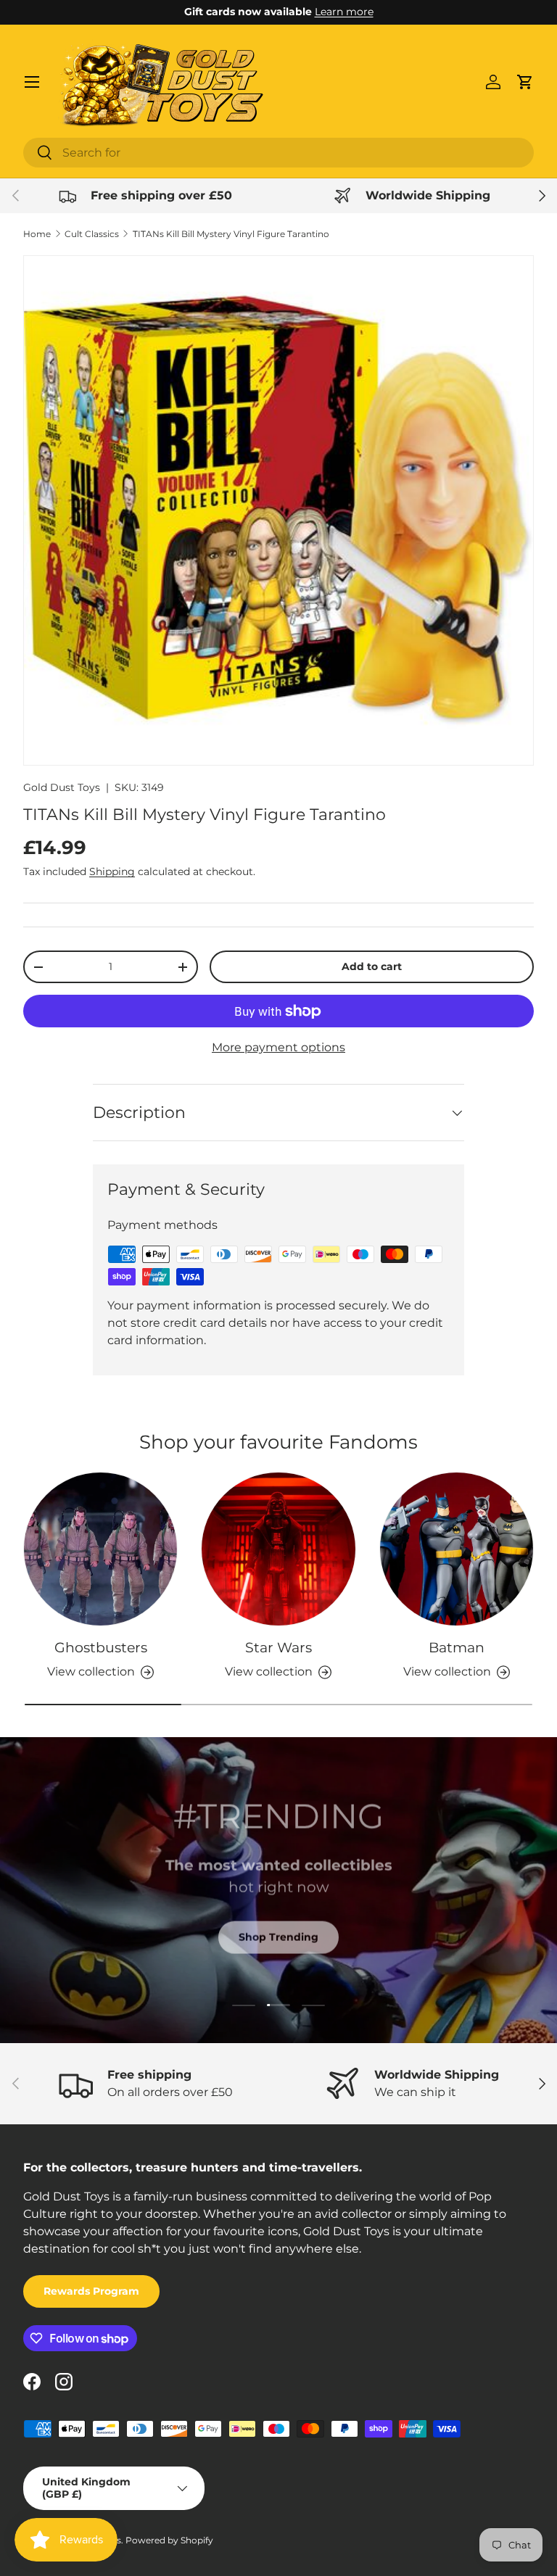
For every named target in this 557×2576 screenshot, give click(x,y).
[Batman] (457, 1549)
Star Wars (278, 1647)
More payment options (278, 1047)
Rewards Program (91, 2291)
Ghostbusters (101, 1647)
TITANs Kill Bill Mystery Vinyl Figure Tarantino (231, 234)
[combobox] (278, 153)
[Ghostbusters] (100, 1549)
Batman (457, 1647)
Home (37, 234)
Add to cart (372, 966)
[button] (525, 82)
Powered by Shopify (169, 2540)
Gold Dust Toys (62, 787)
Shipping (112, 871)
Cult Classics (92, 234)
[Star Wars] (278, 1549)
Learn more (344, 12)
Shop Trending (278, 1936)
